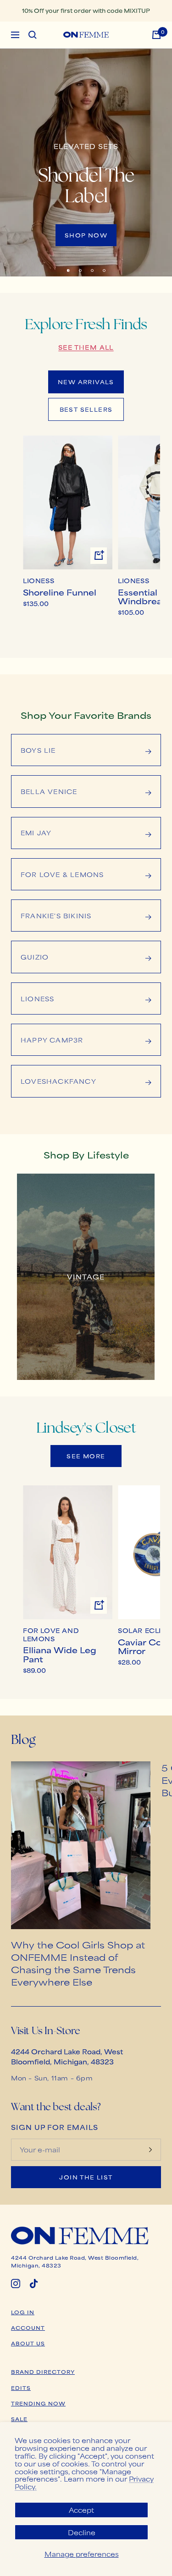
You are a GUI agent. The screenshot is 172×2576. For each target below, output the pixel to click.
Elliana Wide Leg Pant (60, 1654)
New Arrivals (86, 382)
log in (23, 2312)
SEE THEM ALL (86, 347)
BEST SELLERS (86, 409)
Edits (21, 2388)
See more (86, 1456)
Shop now (86, 235)
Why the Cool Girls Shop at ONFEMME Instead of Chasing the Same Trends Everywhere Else (78, 1963)
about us (28, 2343)
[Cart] (156, 35)
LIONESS (39, 581)
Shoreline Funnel (60, 592)
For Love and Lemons (51, 1635)
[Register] (150, 2150)
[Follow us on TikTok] (34, 2284)
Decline (82, 2532)
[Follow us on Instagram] (16, 2284)
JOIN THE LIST (86, 2177)
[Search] (33, 35)
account (28, 2328)
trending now (38, 2403)
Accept (81, 2510)
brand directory (43, 2372)
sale (19, 2419)
